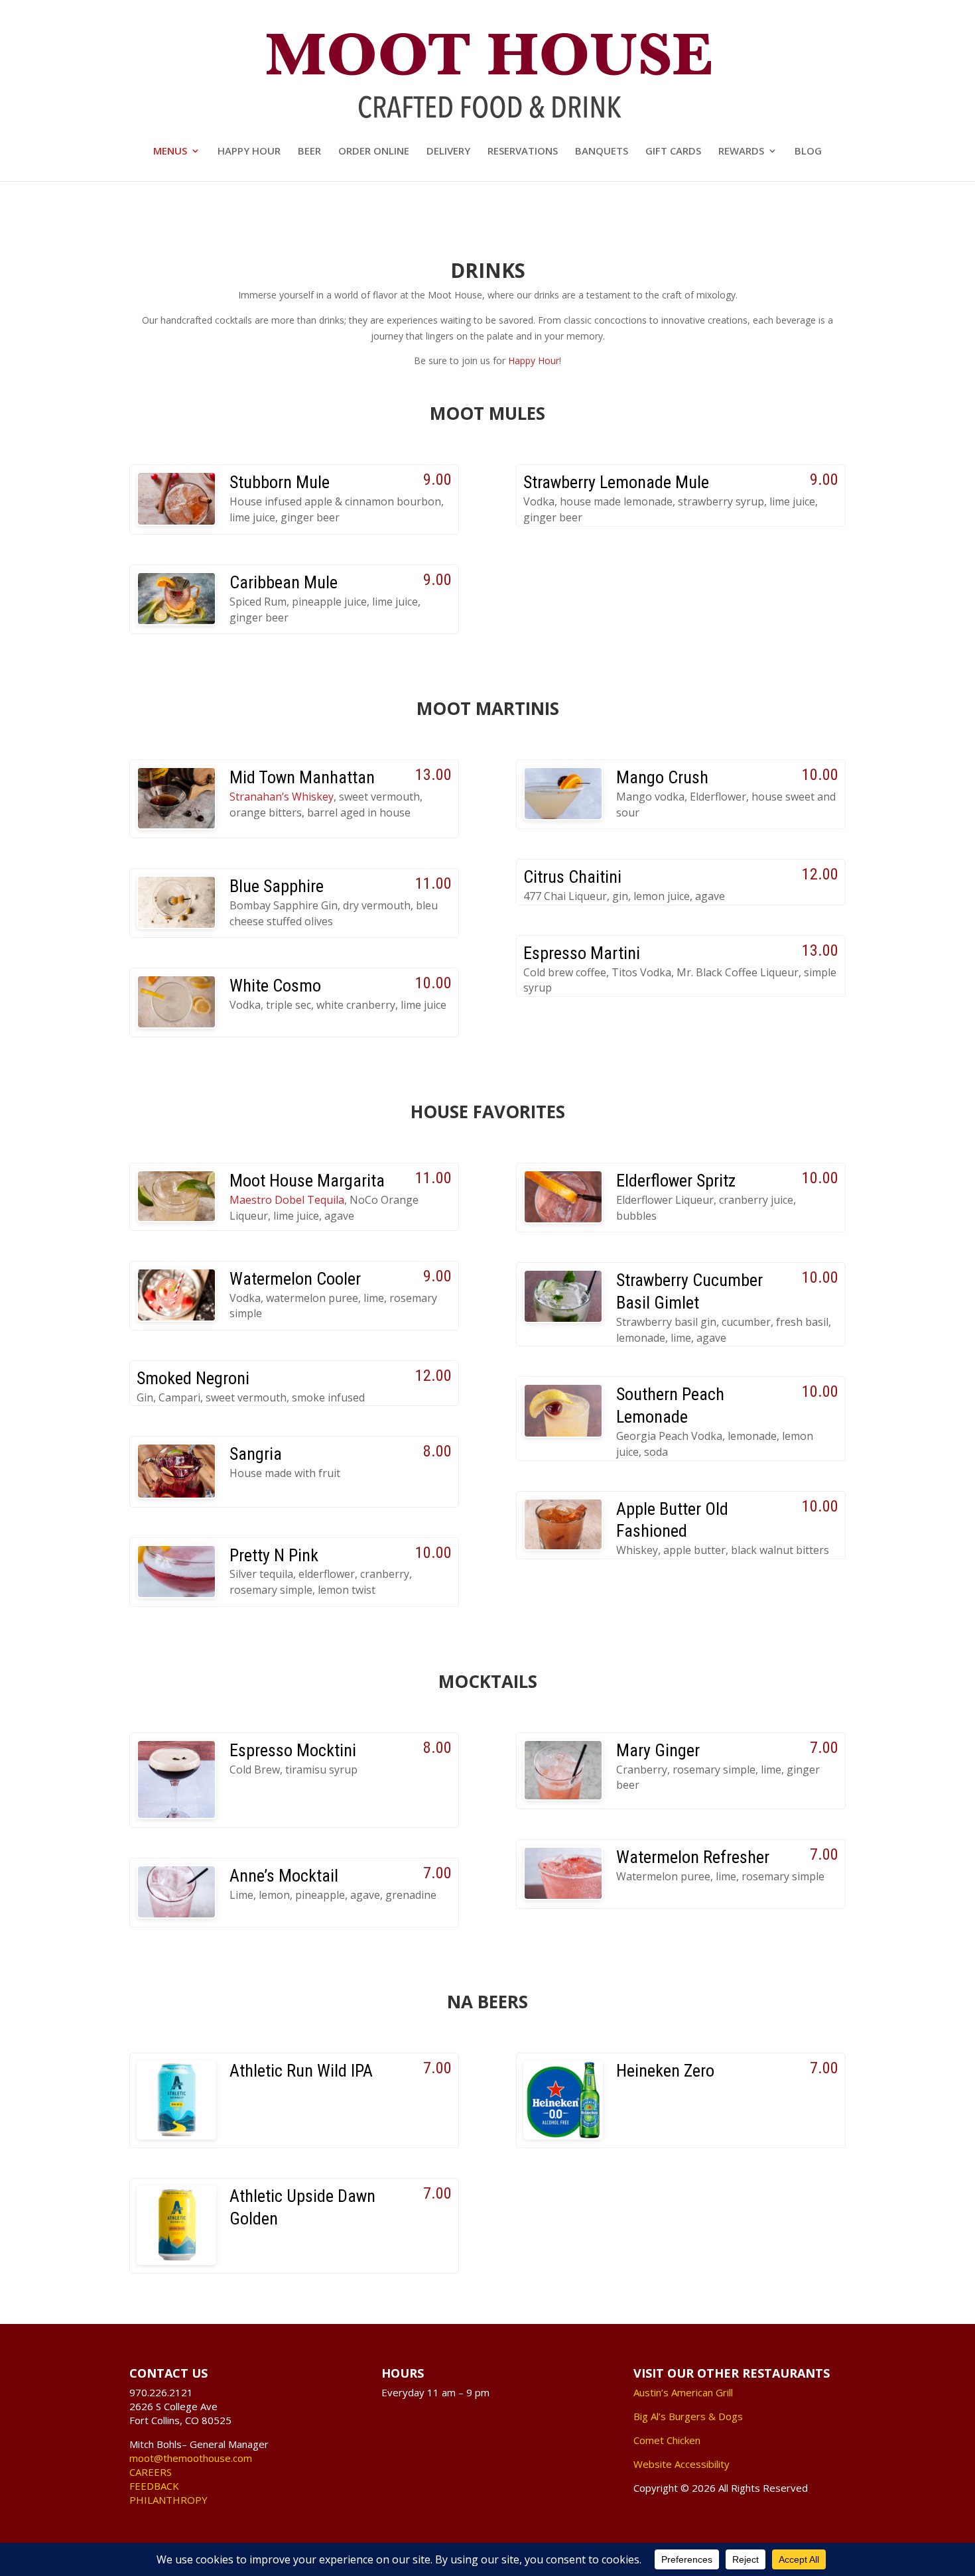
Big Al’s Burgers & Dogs (688, 2416)
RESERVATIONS (523, 152)
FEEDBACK (154, 2486)
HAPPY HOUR (249, 152)
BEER (309, 152)
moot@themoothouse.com (191, 2458)
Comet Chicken (667, 2440)
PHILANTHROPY (168, 2500)
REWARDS (741, 152)
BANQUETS (602, 152)
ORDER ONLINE (374, 152)
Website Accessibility (682, 2464)
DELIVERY (448, 152)
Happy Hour (534, 360)
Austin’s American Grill (683, 2392)
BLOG (808, 152)
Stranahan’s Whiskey (282, 797)
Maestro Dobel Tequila (287, 1200)
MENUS (170, 152)
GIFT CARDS (673, 152)
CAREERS (151, 2472)
